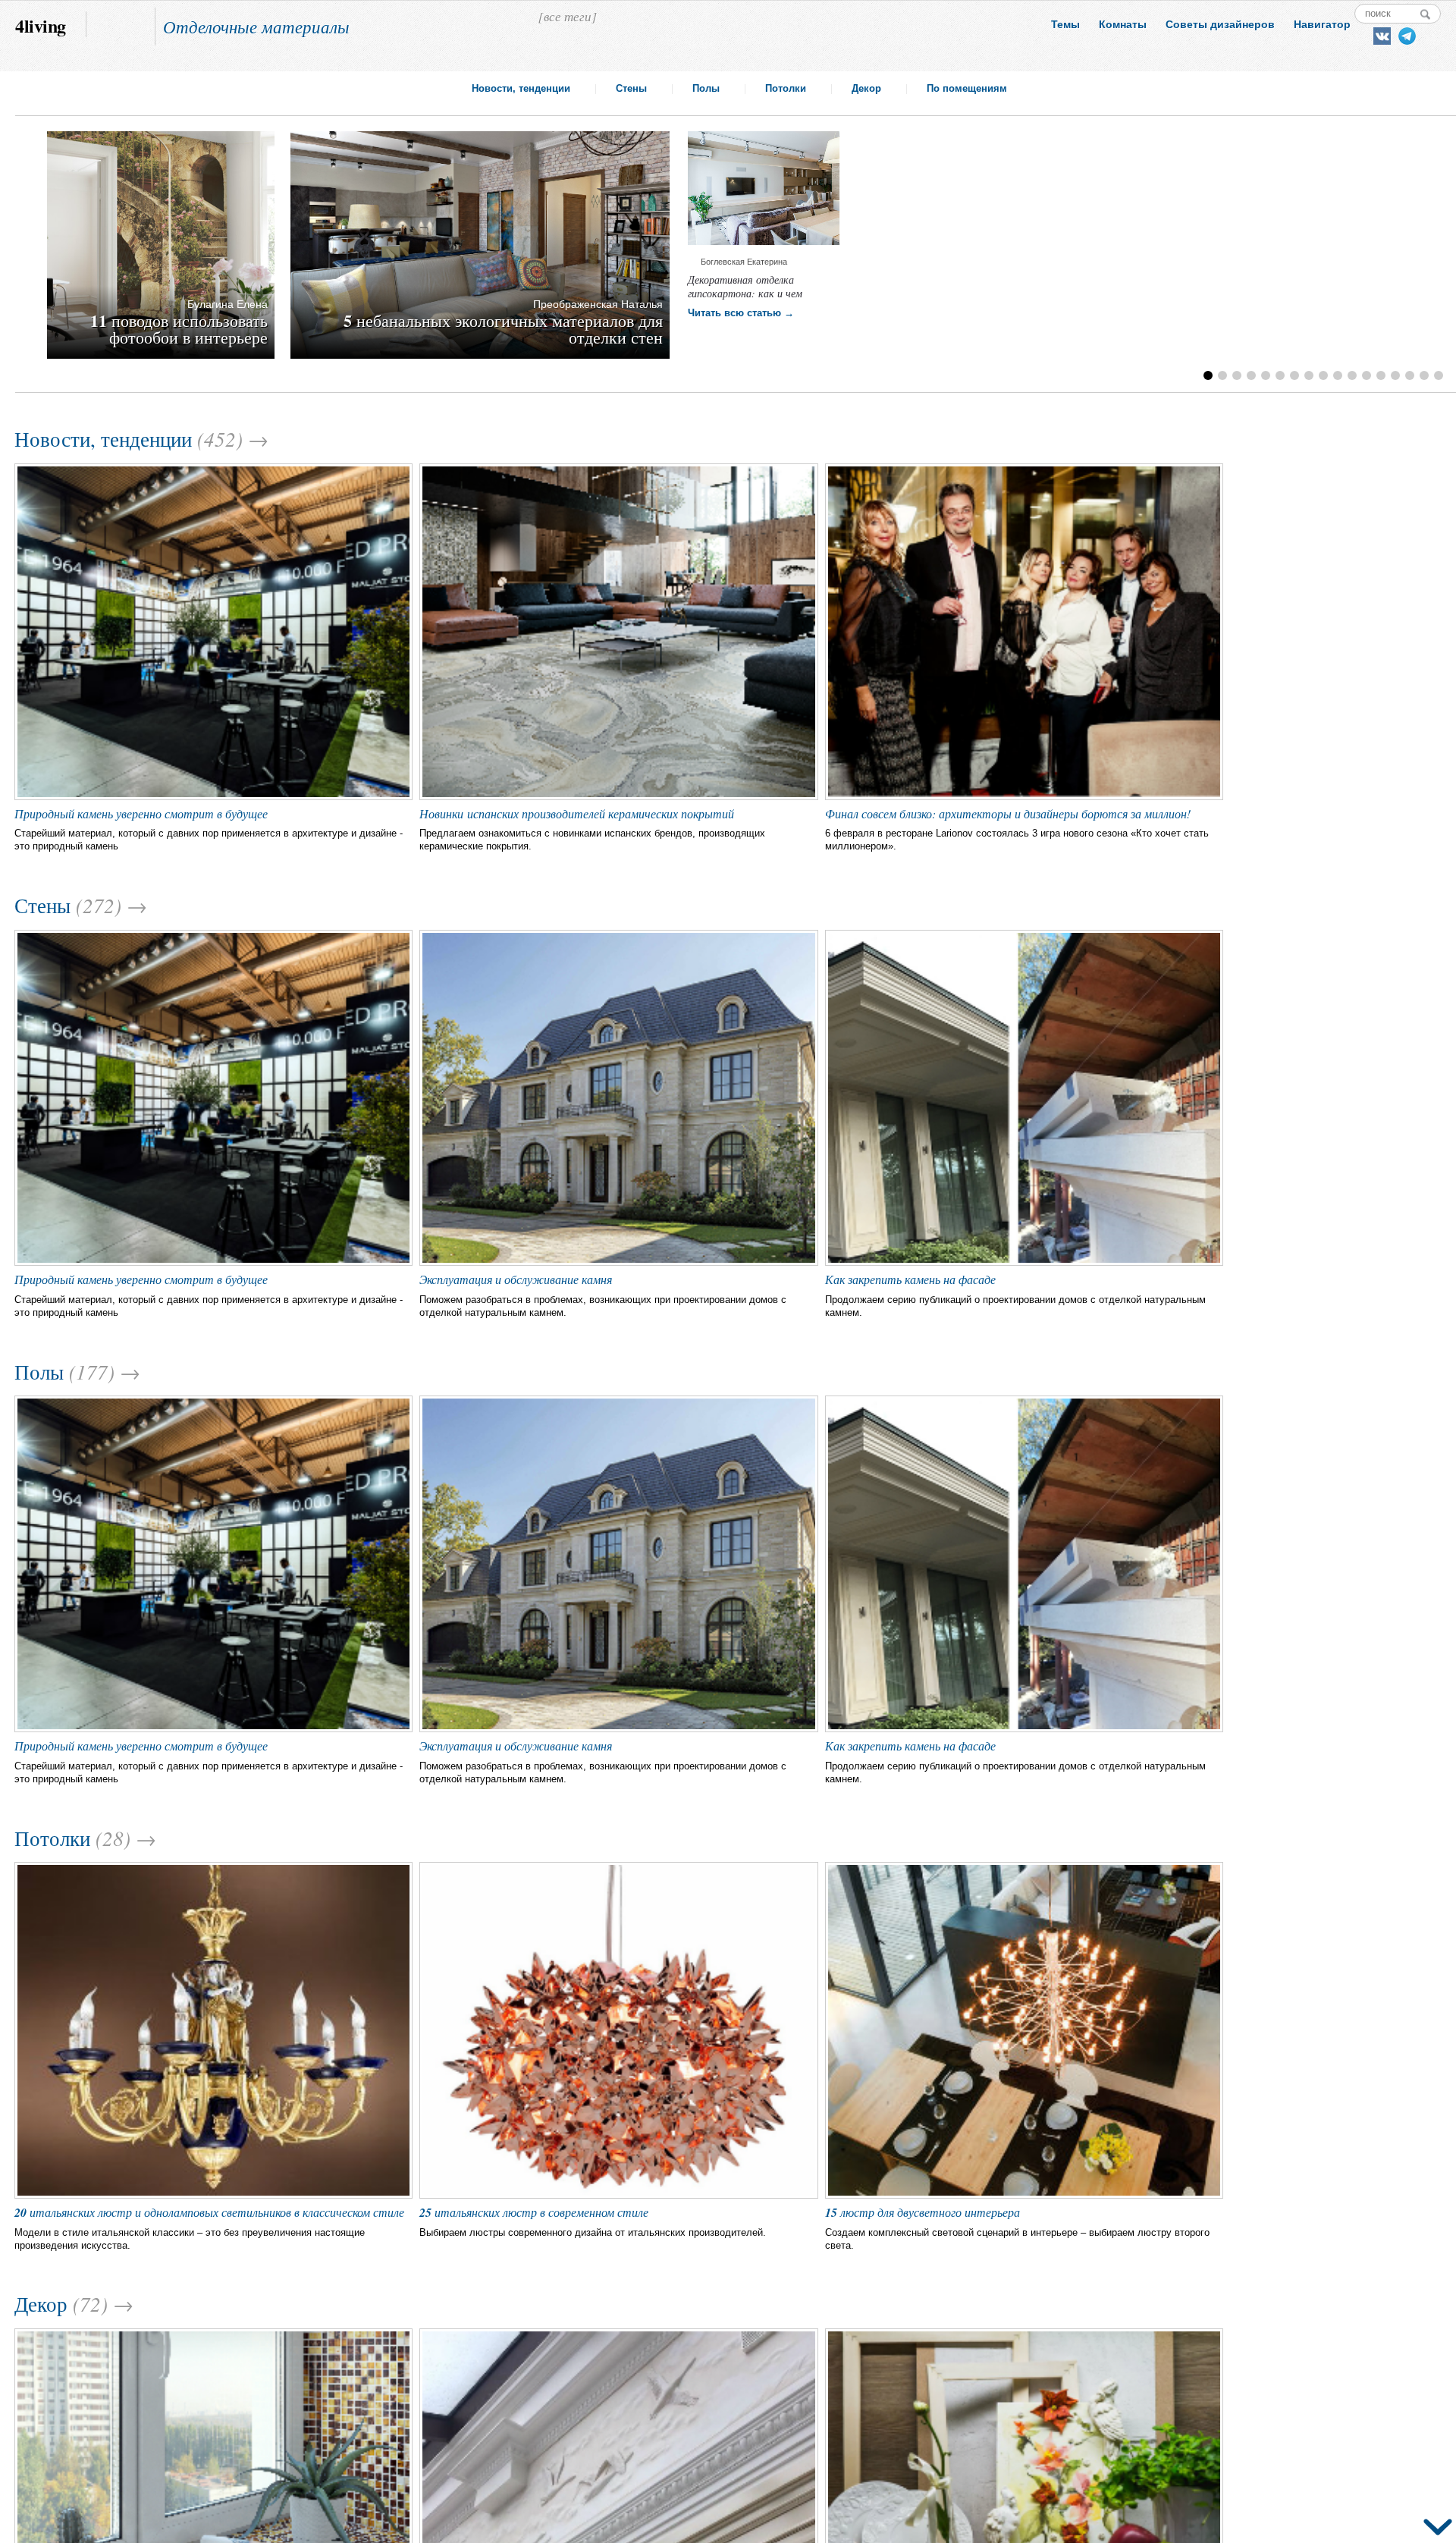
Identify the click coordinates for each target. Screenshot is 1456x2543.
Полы (706, 88)
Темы (1065, 24)
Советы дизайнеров (1220, 24)
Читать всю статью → (741, 313)
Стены (631, 88)
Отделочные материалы (256, 26)
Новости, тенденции (521, 88)
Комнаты (1123, 24)
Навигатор (1322, 24)
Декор (866, 88)
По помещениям (967, 88)
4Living (41, 25)
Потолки (786, 88)
